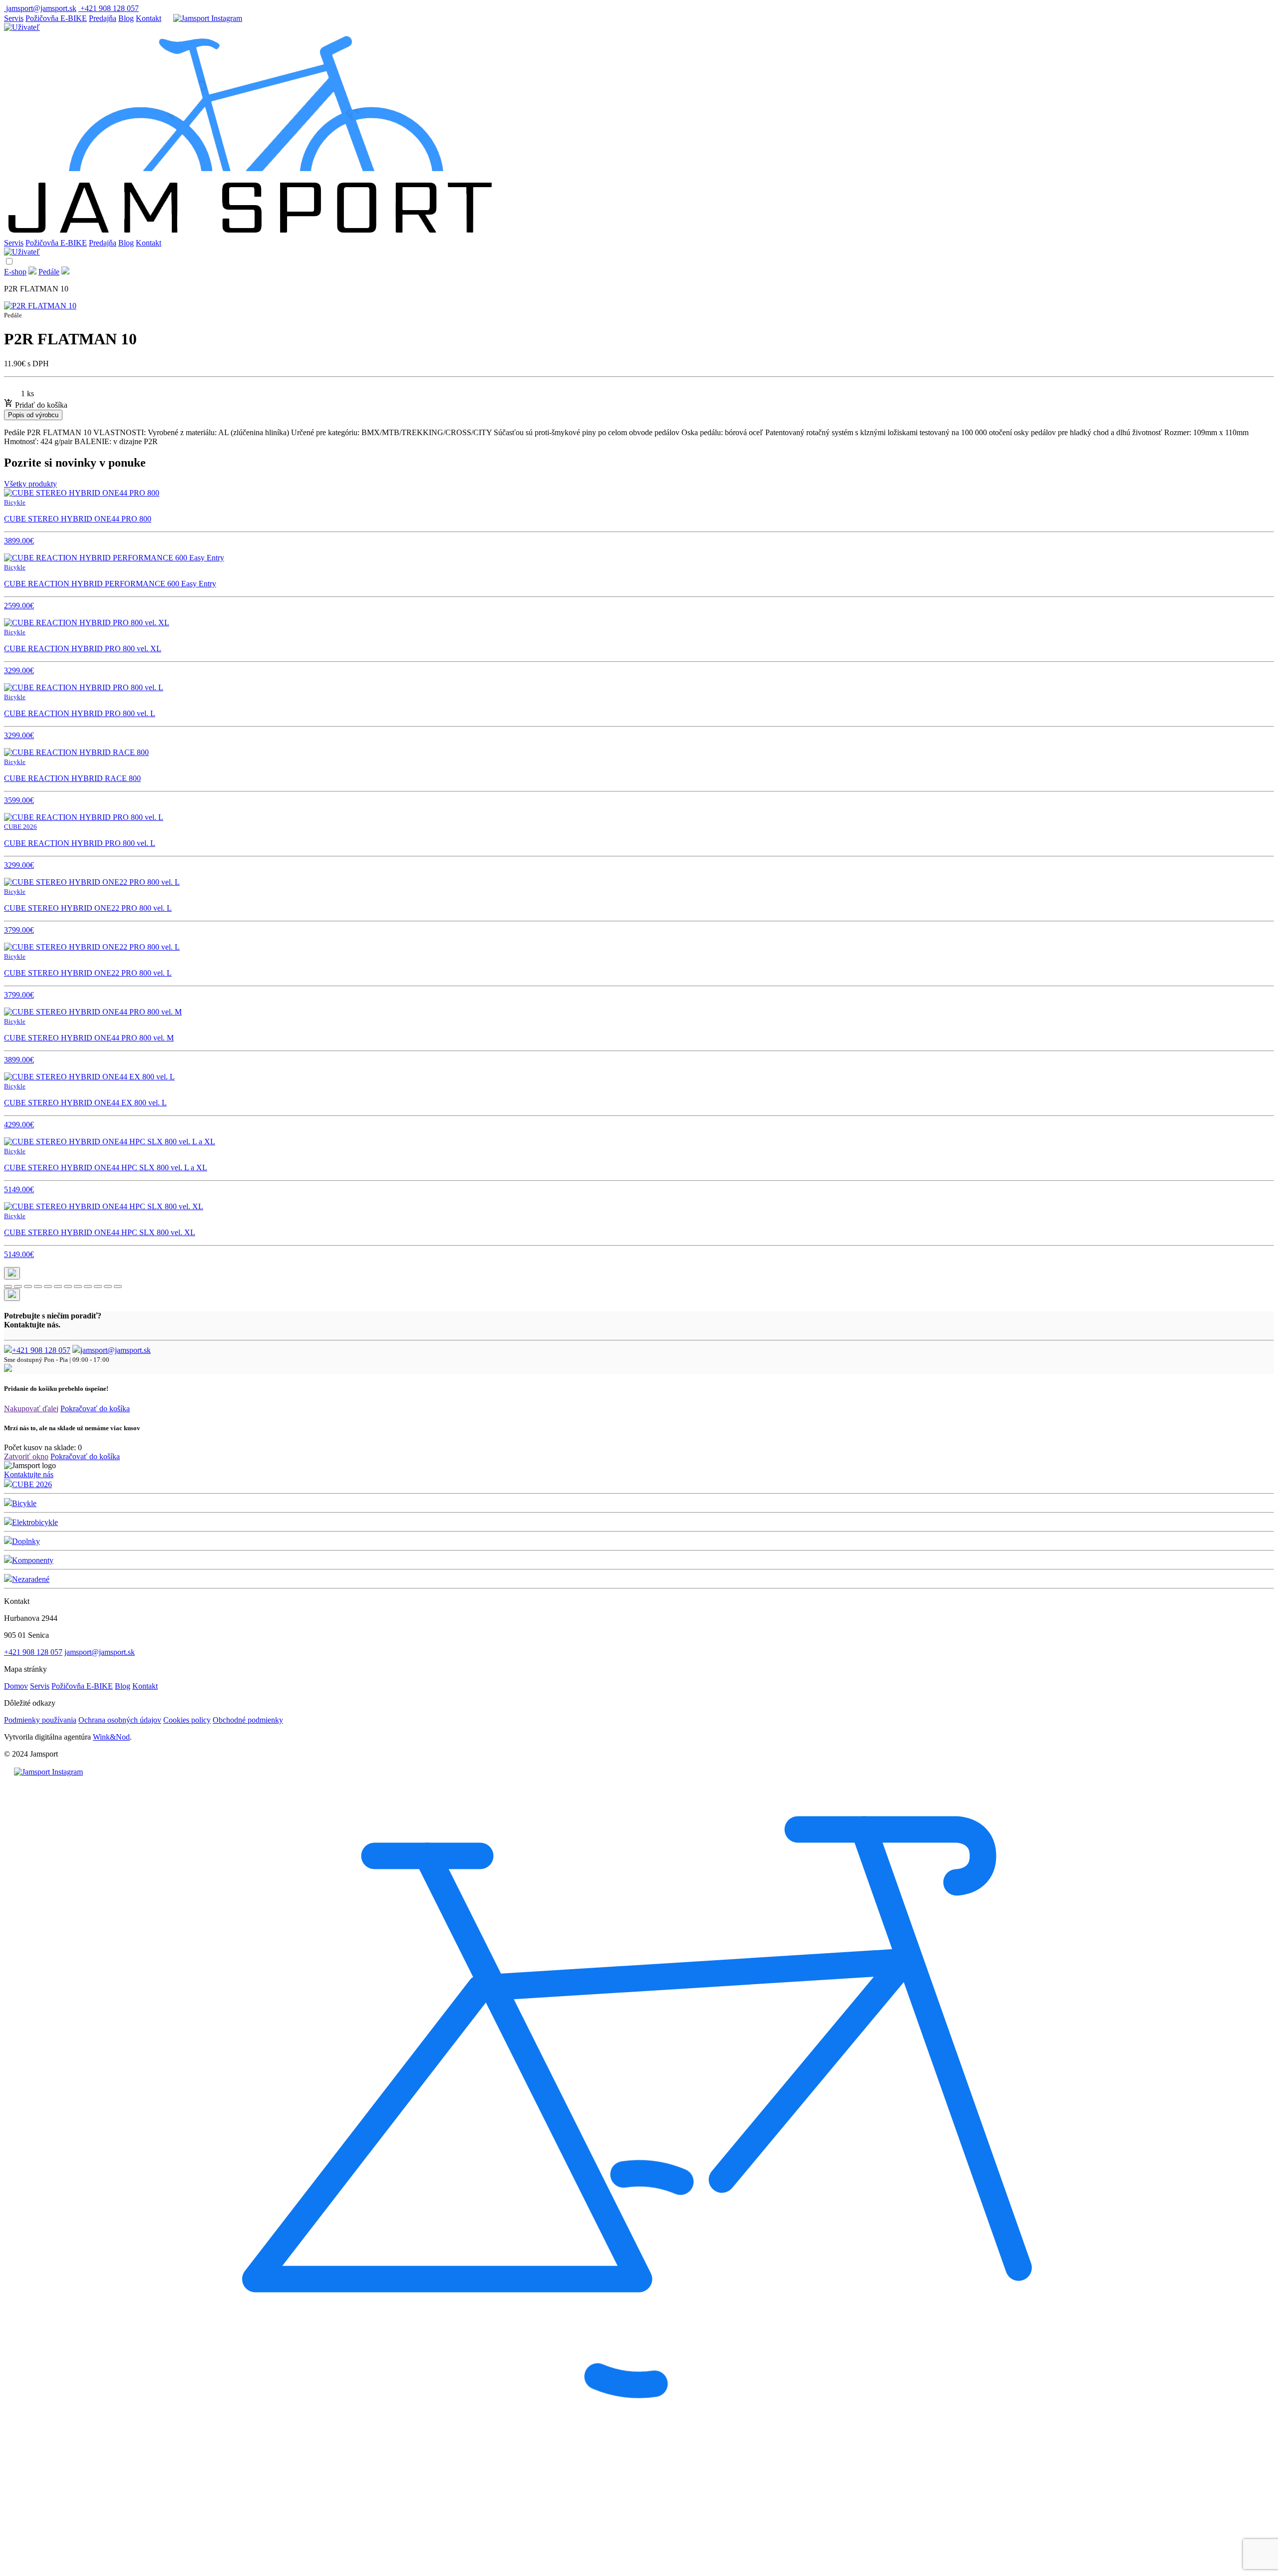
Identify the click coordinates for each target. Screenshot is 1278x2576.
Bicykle (24, 1503)
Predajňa (103, 18)
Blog (126, 18)
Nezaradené (31, 1579)
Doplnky (26, 1541)
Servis (14, 18)
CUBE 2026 (32, 1484)
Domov (16, 1686)
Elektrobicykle (35, 1522)
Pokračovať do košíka (95, 1409)
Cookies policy (187, 1720)
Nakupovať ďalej (31, 1409)
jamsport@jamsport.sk (116, 1350)
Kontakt (149, 18)
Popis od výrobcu (33, 415)
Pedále (49, 272)
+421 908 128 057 (41, 1350)
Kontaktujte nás (29, 1474)
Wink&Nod (111, 1737)
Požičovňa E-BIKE (56, 18)
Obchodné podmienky (248, 1720)
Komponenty (33, 1560)
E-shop (15, 272)
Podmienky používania (40, 1720)
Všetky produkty (30, 484)
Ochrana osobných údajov (120, 1720)
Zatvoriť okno (26, 1456)
